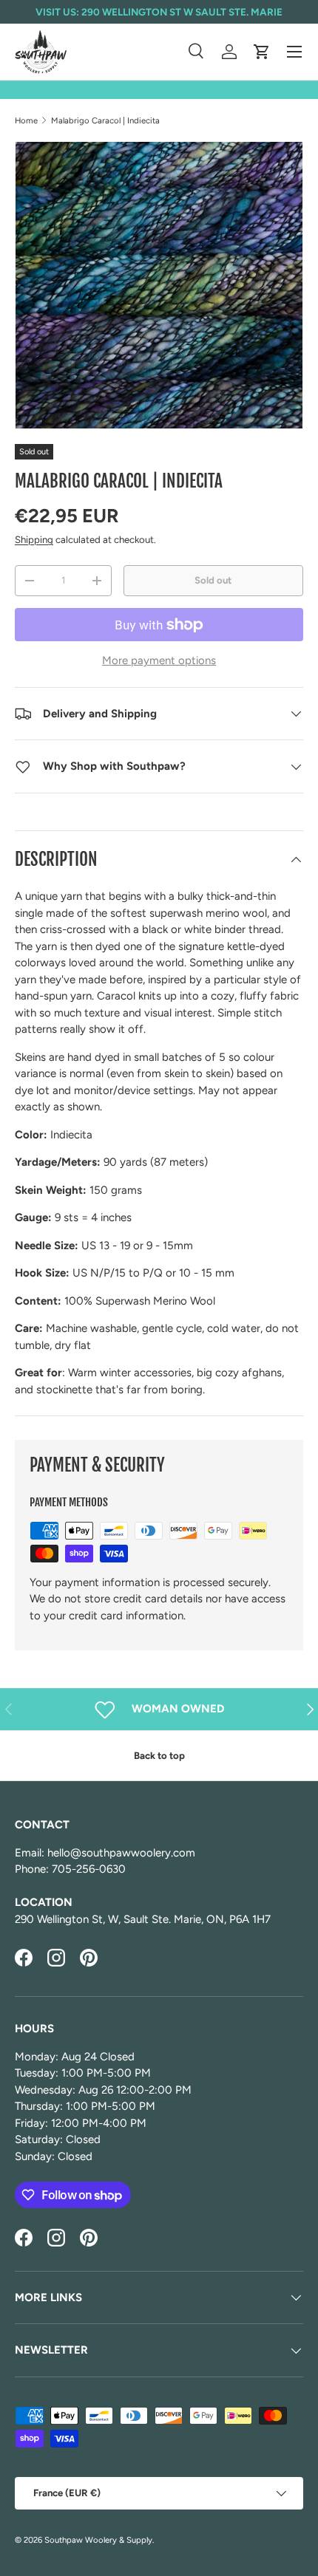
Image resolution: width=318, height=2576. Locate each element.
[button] (262, 52)
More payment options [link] (159, 660)
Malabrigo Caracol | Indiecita (105, 120)
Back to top (159, 1755)
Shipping (34, 539)
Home (26, 120)
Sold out (213, 580)
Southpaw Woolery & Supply (98, 2540)
